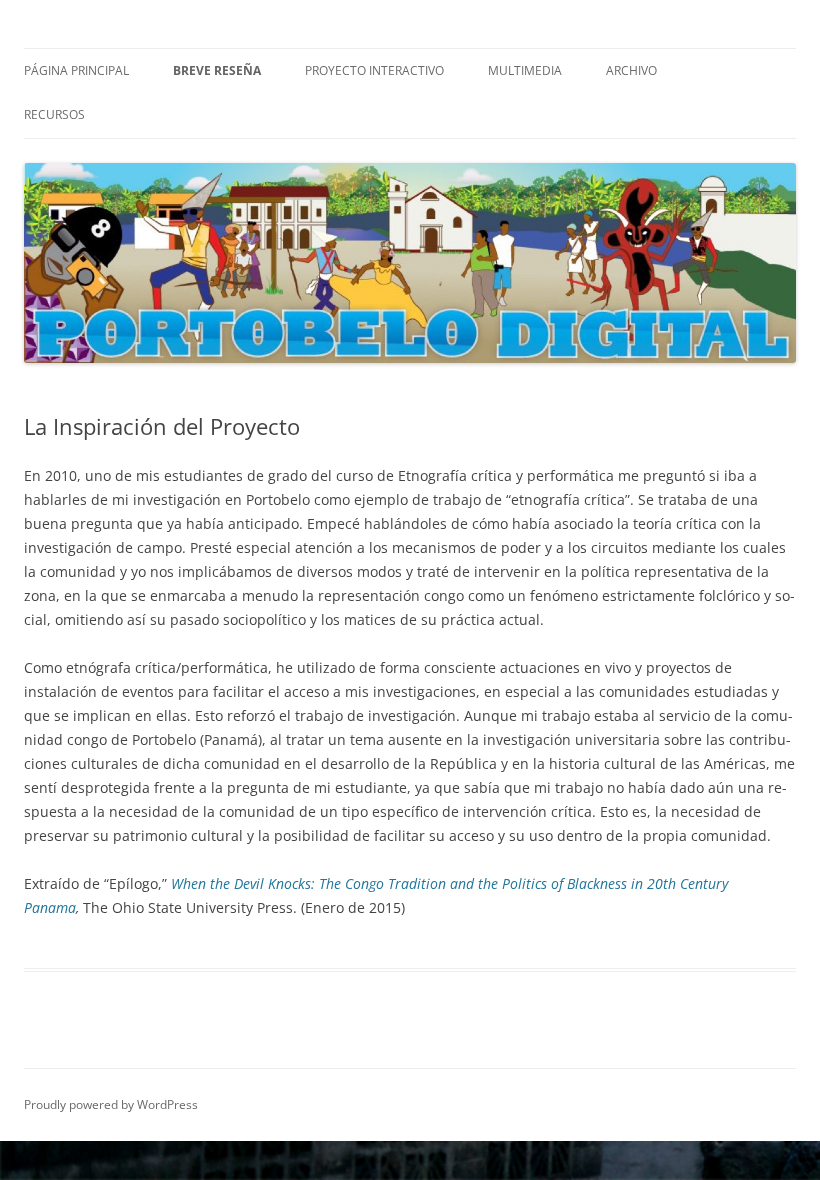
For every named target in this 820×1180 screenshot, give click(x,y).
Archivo (631, 70)
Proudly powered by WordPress (111, 1104)
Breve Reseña (217, 70)
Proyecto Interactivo (374, 70)
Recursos (54, 114)
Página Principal (76, 70)
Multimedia (525, 70)
